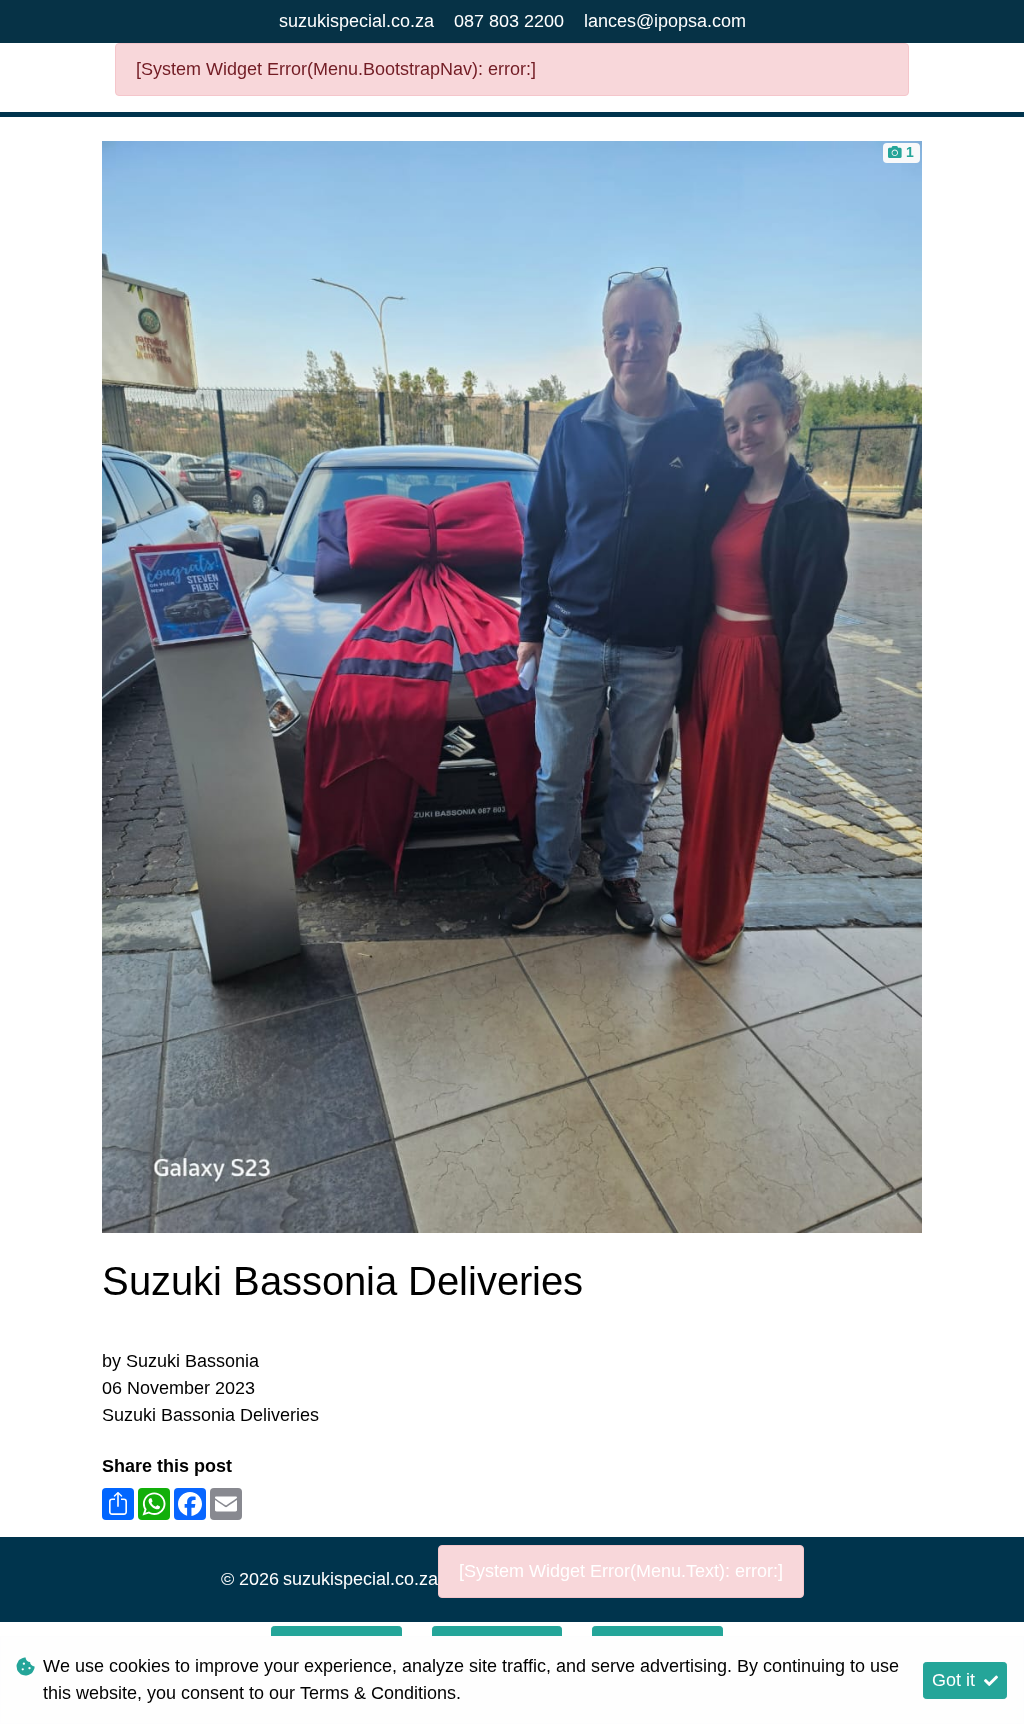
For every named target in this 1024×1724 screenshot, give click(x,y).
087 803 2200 (509, 21)
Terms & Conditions (378, 1693)
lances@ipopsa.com (665, 21)
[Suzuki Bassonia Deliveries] (511, 685)
